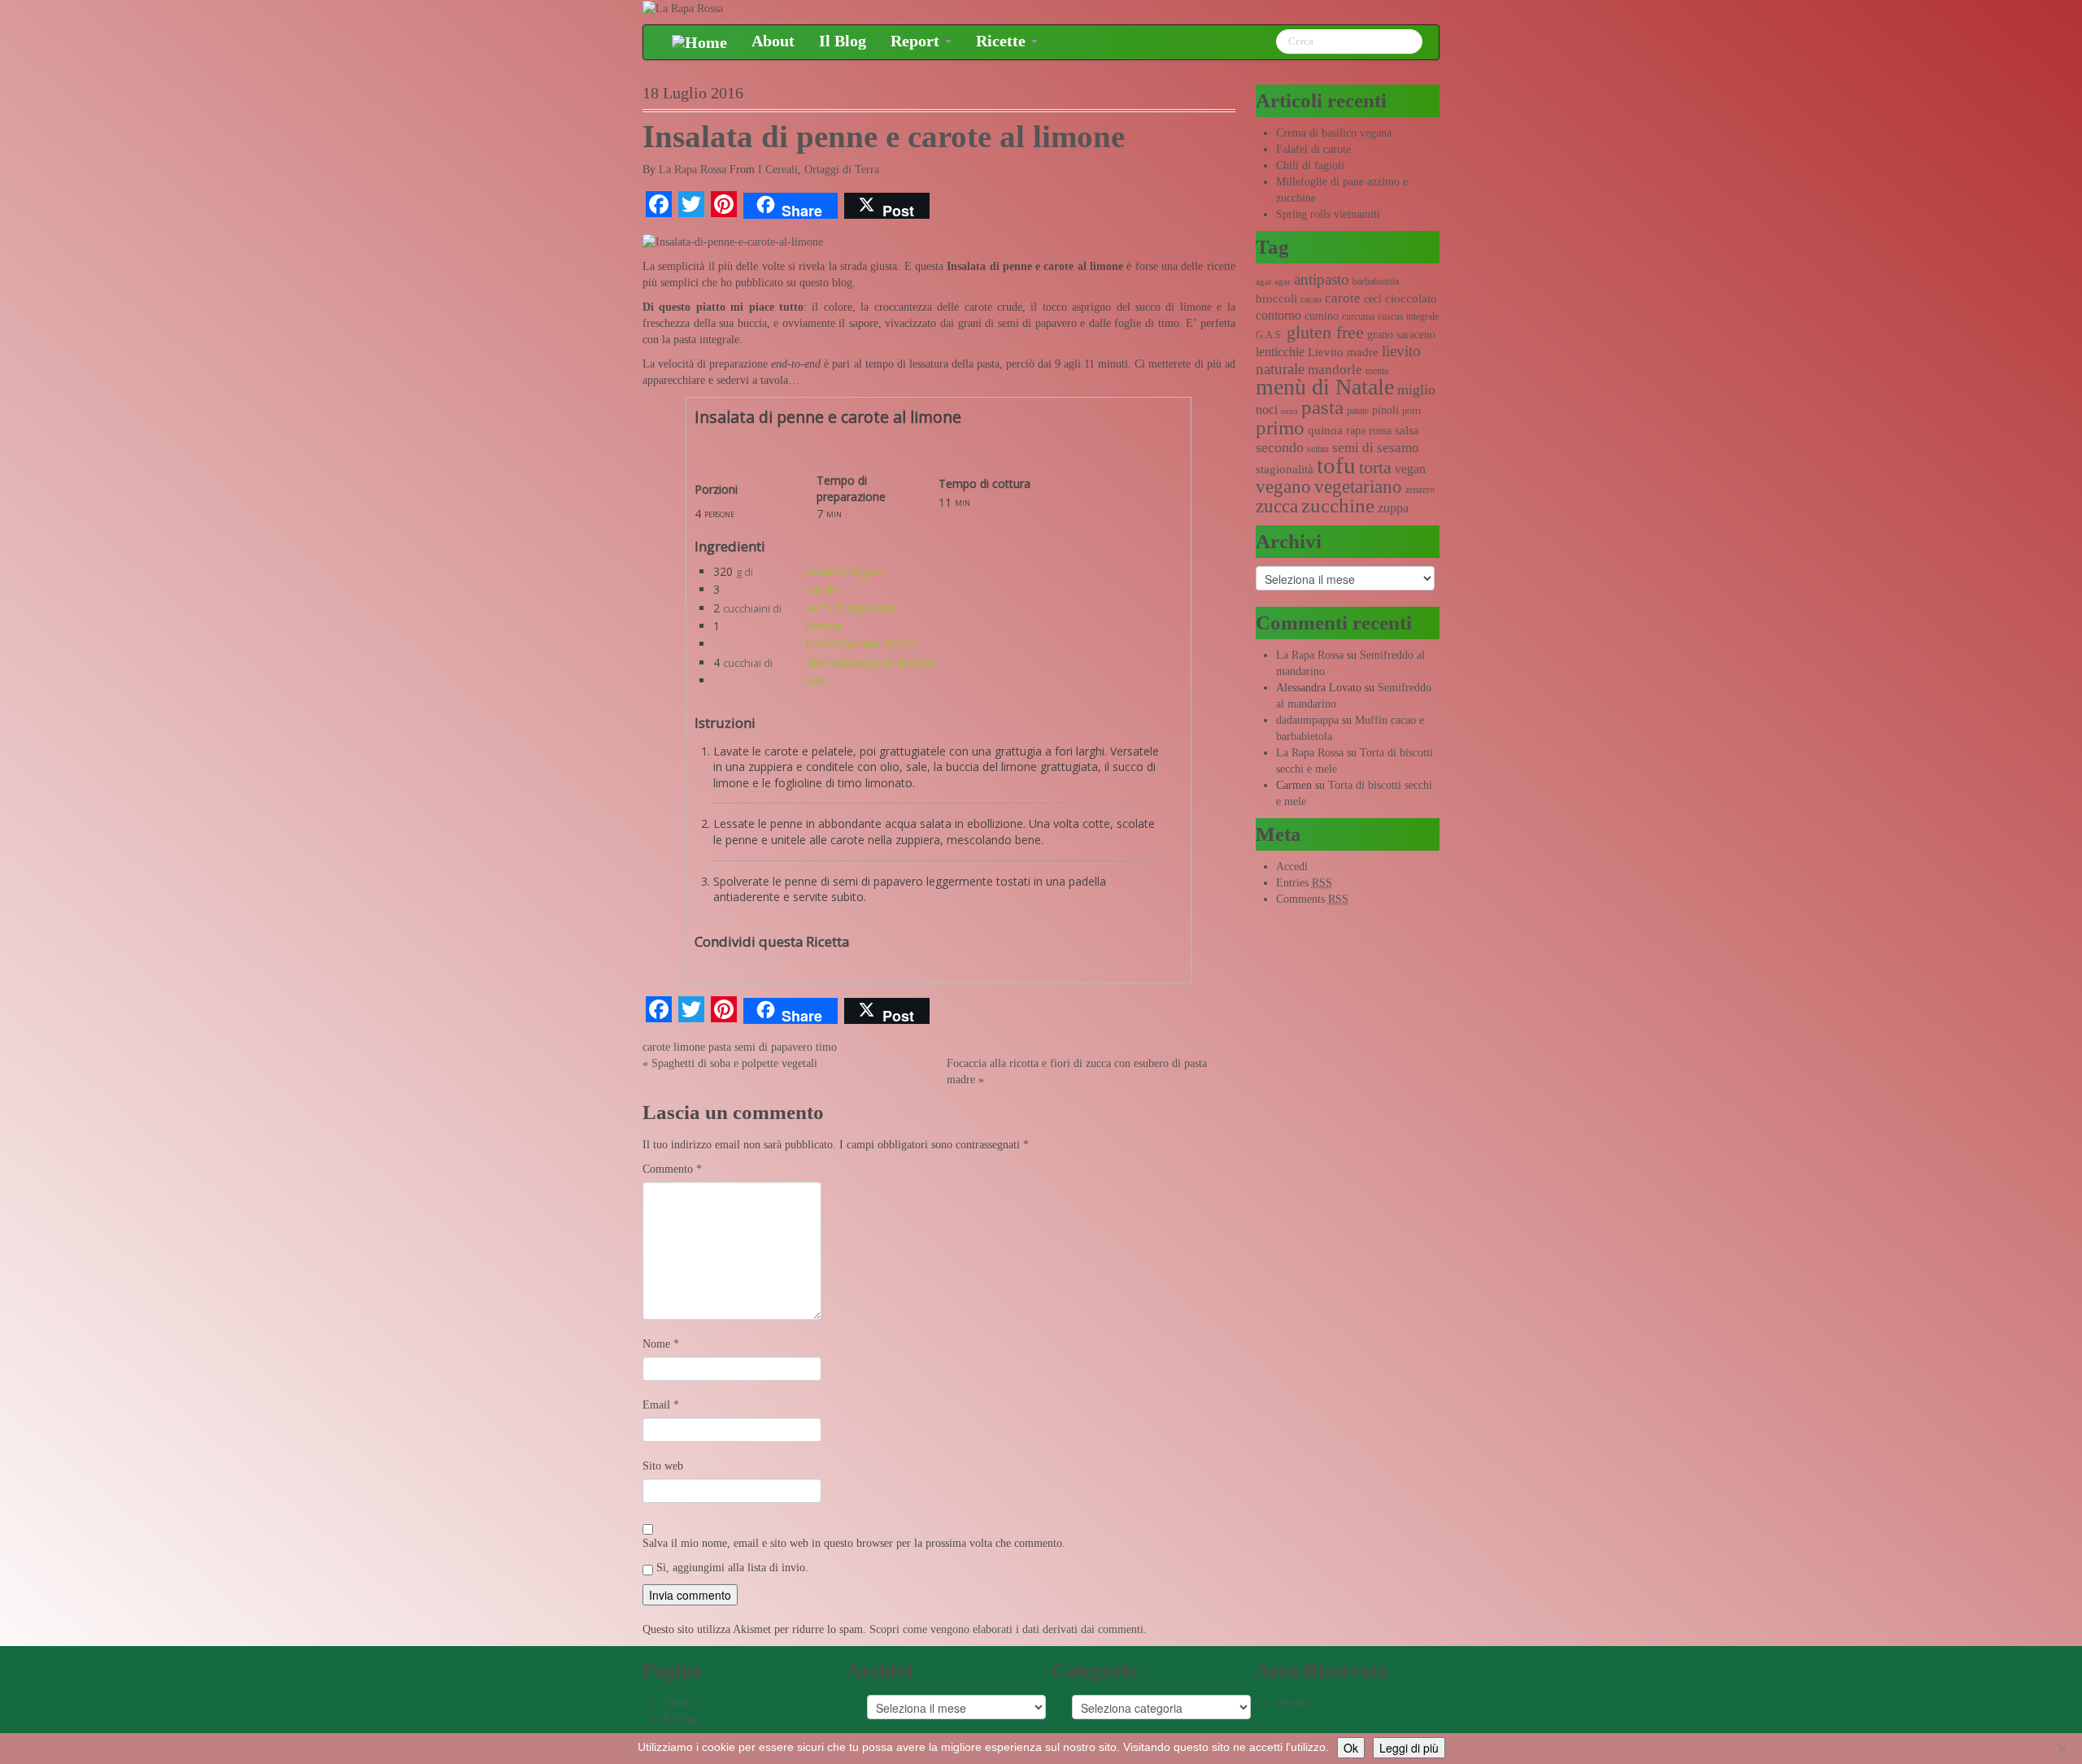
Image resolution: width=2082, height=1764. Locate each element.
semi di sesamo (1376, 448)
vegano (1283, 486)
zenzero (1420, 490)
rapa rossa (1369, 431)
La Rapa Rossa (693, 170)
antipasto (1322, 279)
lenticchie (1280, 352)
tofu (1336, 465)
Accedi (1292, 867)
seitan (1318, 449)
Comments (1312, 899)
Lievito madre (1343, 352)
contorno (1278, 315)
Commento (672, 1169)
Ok (1351, 1748)
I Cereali (778, 170)
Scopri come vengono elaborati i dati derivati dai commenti (1006, 1629)
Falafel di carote (1313, 149)
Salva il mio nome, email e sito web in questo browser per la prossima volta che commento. (854, 1543)
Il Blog (843, 41)
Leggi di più (1409, 1748)
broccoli (1276, 298)
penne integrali (845, 571)
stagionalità (1285, 469)
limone (824, 626)
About (773, 41)
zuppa (1393, 508)
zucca (1277, 506)
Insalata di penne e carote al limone (884, 137)
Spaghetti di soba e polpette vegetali (734, 1063)
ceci (1373, 299)
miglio (1416, 390)
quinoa (1325, 430)
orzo (1289, 411)
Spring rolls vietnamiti (1328, 214)
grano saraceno (1401, 335)
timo (826, 1047)
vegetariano (1358, 487)
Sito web (663, 1466)
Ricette (1003, 41)
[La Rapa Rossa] (683, 8)
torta (1375, 467)
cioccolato (1411, 298)
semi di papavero (851, 608)
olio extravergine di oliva (870, 662)
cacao (1311, 299)
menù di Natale (1325, 387)
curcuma (1358, 316)
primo (1280, 427)
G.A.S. (1270, 335)
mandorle (1335, 370)
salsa (1407, 430)
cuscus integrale (1408, 316)
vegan (1410, 469)
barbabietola (1376, 281)
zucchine (1338, 505)
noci (1267, 409)
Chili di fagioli (1310, 166)
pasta (720, 1047)
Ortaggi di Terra (842, 170)
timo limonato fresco (862, 644)
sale (817, 680)
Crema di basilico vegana (1334, 133)
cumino (1322, 316)
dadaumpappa (1307, 720)
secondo (1280, 447)
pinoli (1385, 410)
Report (917, 41)
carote (823, 589)
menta (1377, 371)
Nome (661, 1344)
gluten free (1325, 333)
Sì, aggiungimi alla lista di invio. (731, 1568)
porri (1411, 411)
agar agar (1273, 282)
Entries (1304, 883)
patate (1358, 411)
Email (661, 1405)
